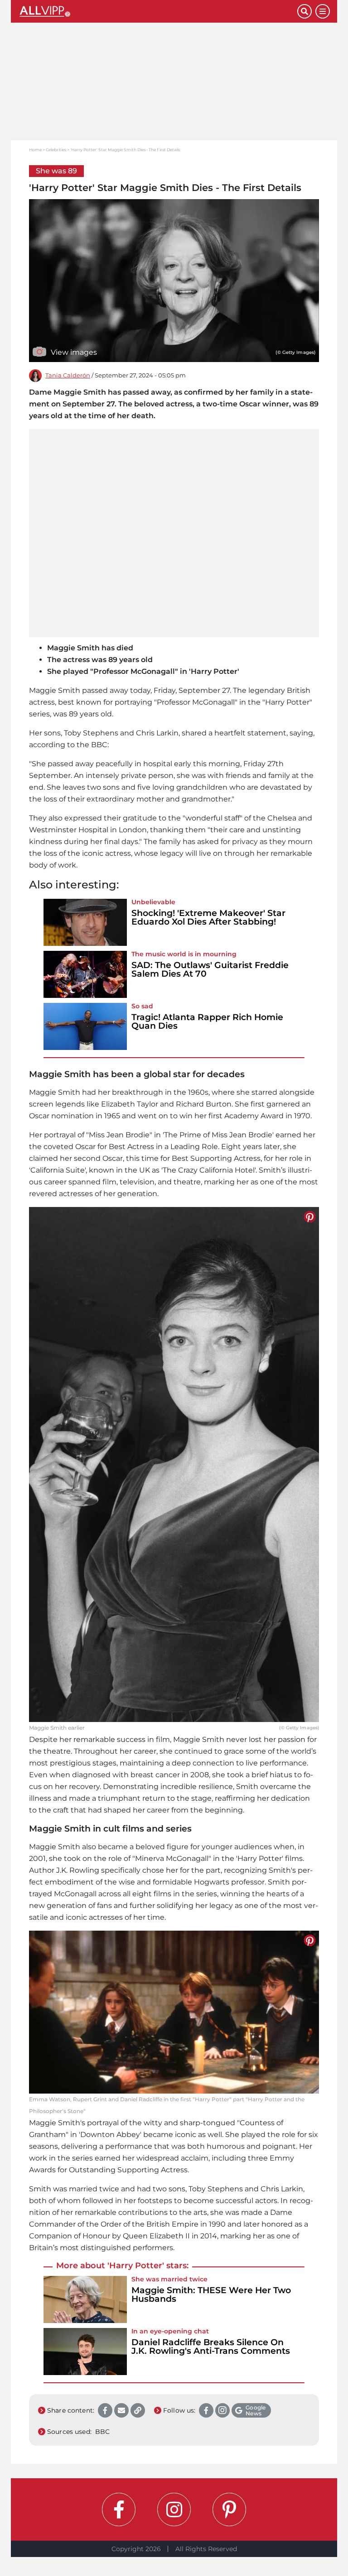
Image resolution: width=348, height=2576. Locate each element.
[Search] (304, 11)
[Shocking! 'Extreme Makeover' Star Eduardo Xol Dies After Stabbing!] (85, 922)
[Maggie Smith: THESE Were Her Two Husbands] (85, 2299)
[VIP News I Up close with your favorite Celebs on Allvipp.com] (158, 11)
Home (35, 150)
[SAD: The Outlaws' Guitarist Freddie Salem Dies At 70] (85, 974)
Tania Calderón (68, 375)
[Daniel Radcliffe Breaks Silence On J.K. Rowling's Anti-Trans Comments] (85, 2352)
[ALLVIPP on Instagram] (174, 2509)
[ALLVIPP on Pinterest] (229, 2509)
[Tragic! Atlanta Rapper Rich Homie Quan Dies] (85, 1026)
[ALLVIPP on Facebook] (119, 2509)
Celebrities (56, 150)
